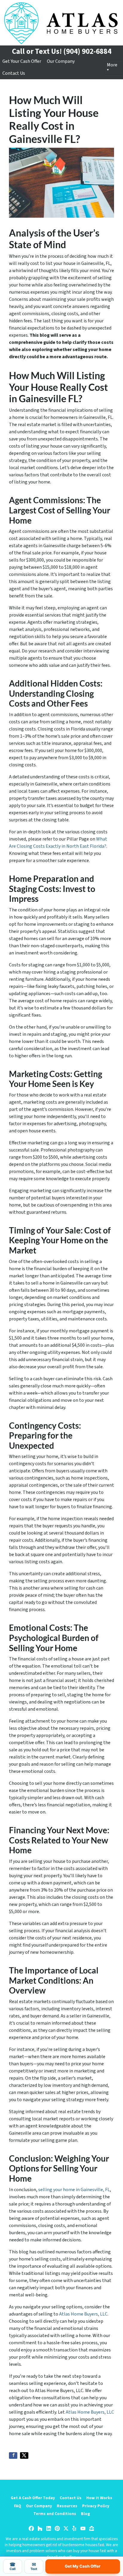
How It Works (99, 2498)
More (112, 65)
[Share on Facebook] (13, 2455)
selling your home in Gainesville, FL (74, 2190)
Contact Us (14, 73)
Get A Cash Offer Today (33, 2498)
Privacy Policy (96, 2506)
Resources (67, 2506)
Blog (85, 2514)
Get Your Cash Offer (22, 61)
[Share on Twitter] (24, 2455)
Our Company (61, 61)
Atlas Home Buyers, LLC (83, 2314)
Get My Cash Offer (83, 2566)
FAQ (18, 2506)
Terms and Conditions (55, 2514)
